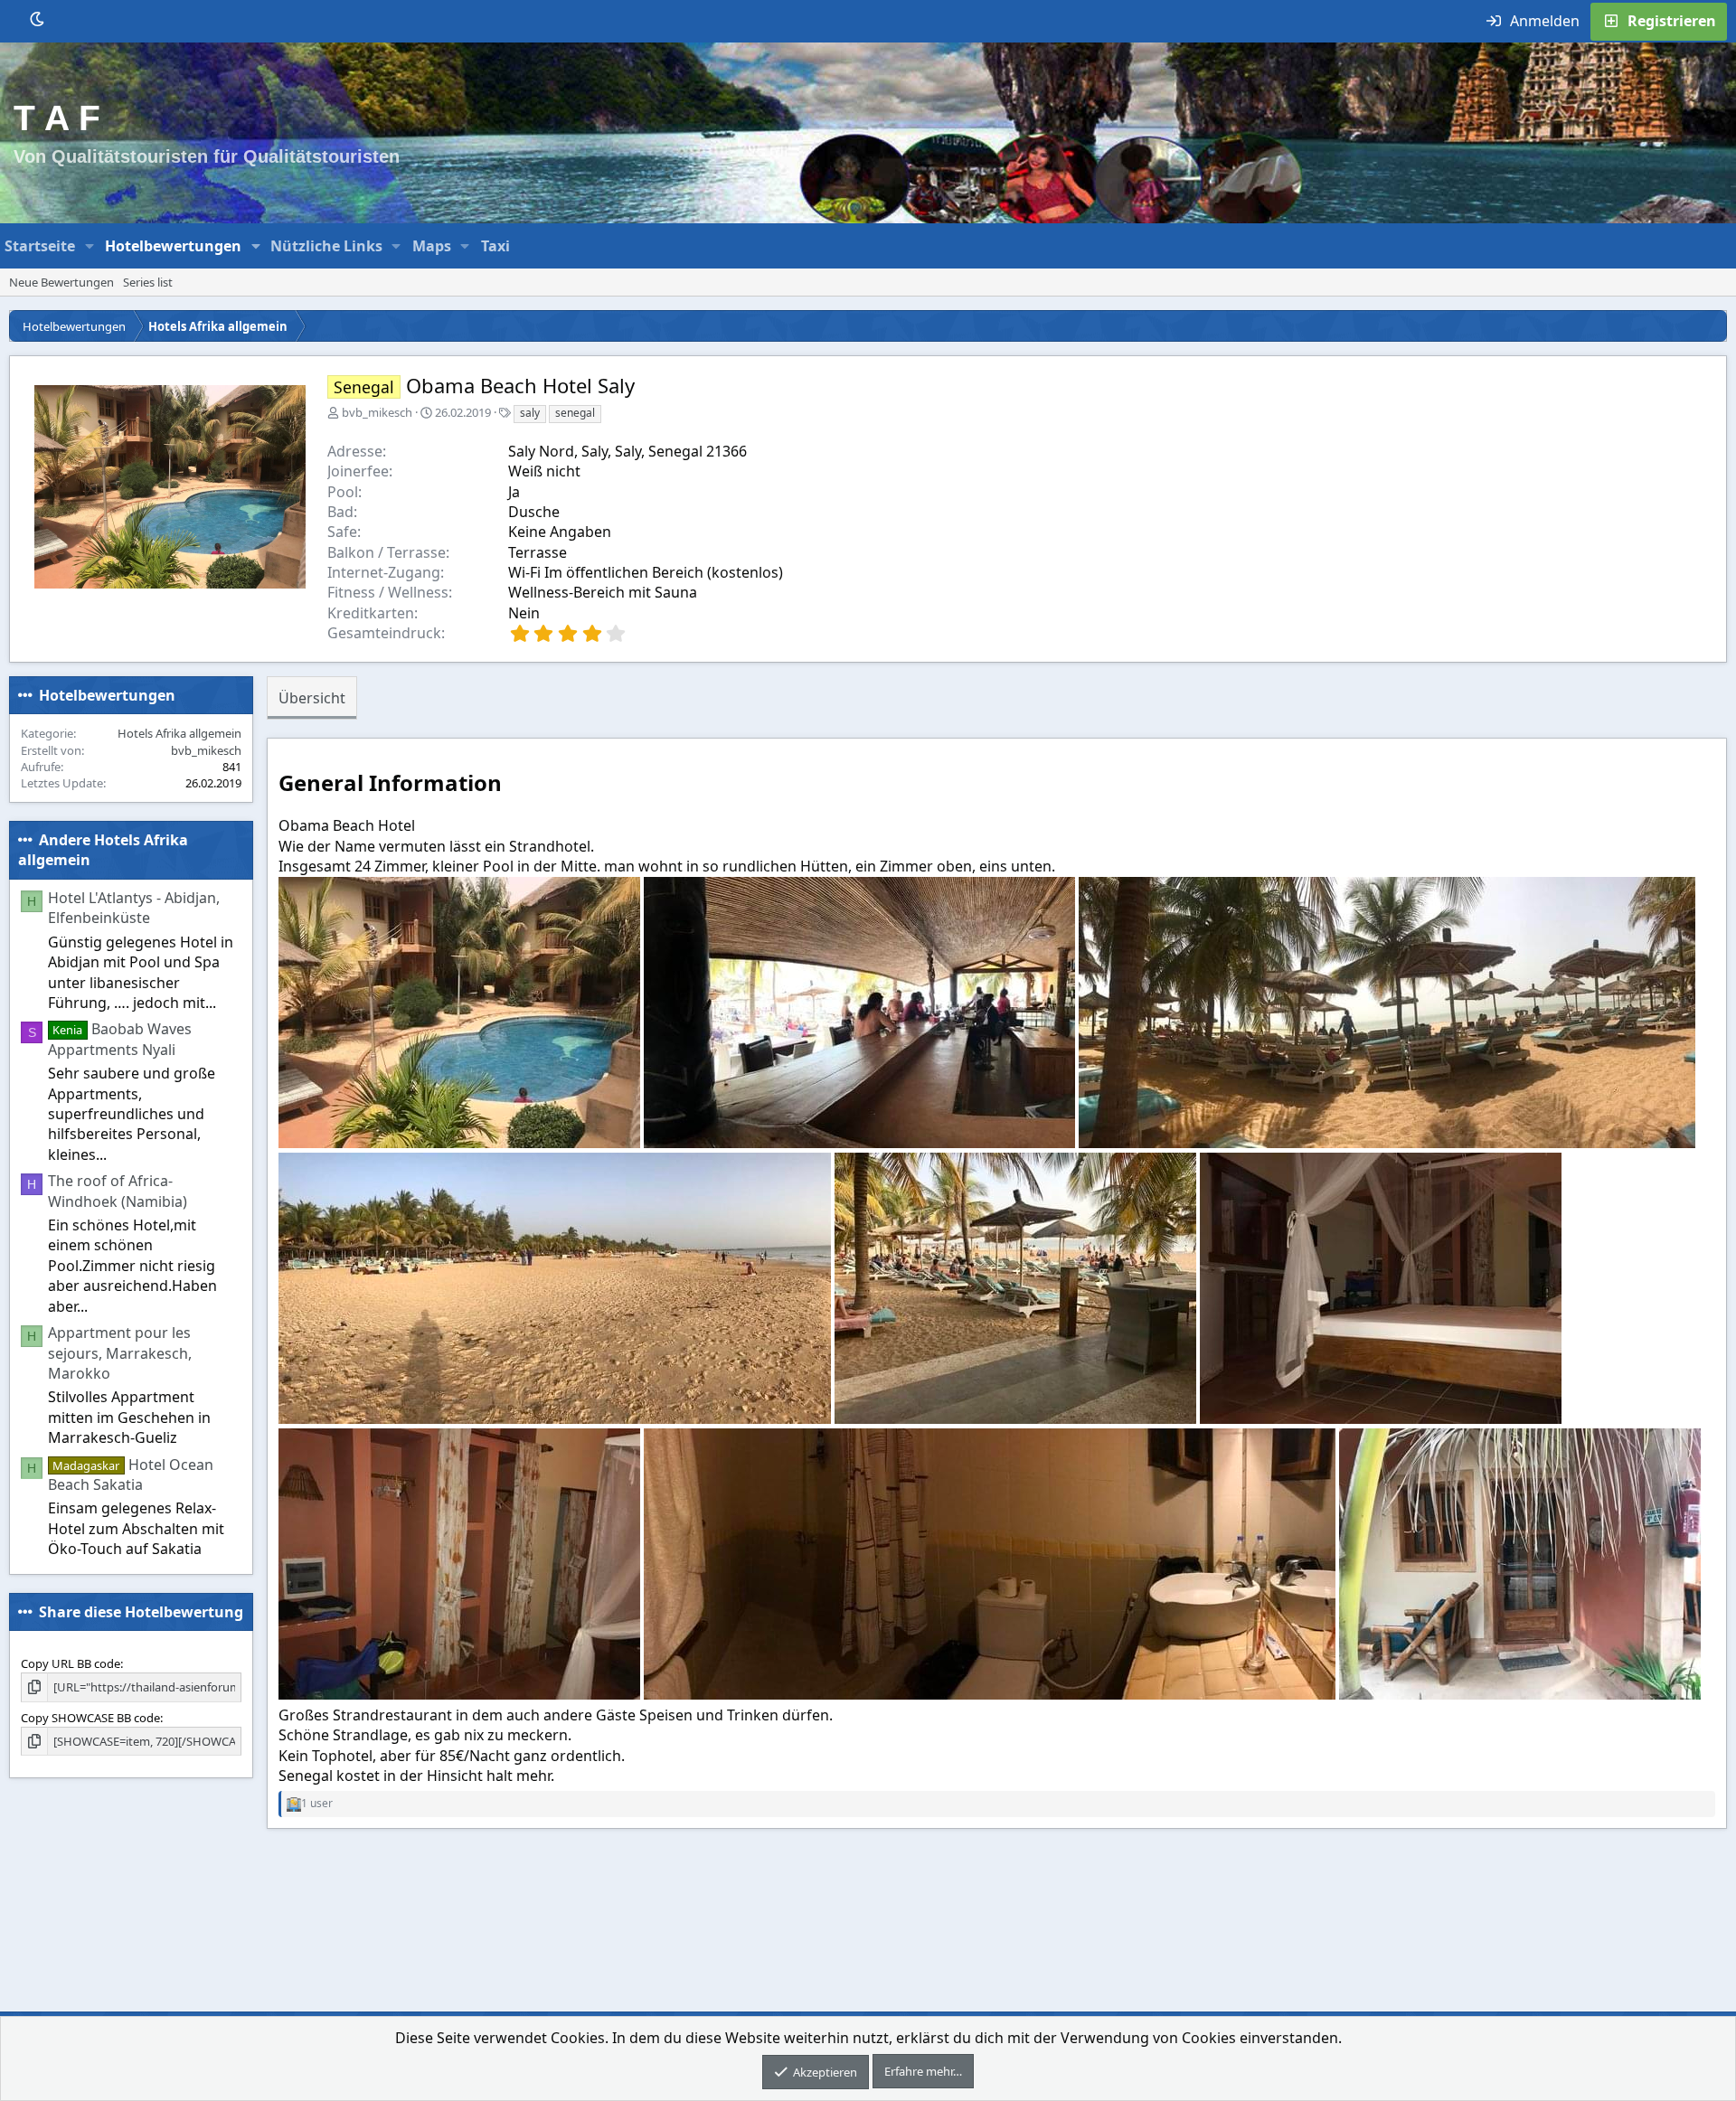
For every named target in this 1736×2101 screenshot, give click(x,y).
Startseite (40, 246)
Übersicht (312, 698)
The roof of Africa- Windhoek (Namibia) (118, 1191)
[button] (90, 246)
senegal (575, 413)
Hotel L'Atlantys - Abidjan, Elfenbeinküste (134, 908)
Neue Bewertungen (61, 282)
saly (530, 413)
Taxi (495, 246)
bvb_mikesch (377, 412)
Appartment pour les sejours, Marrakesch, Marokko (120, 1353)
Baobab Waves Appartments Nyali (120, 1039)
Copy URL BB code (71, 1663)
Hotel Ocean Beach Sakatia (131, 1474)
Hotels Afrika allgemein (179, 733)
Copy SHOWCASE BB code (90, 1717)
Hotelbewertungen (173, 246)
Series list (148, 282)
